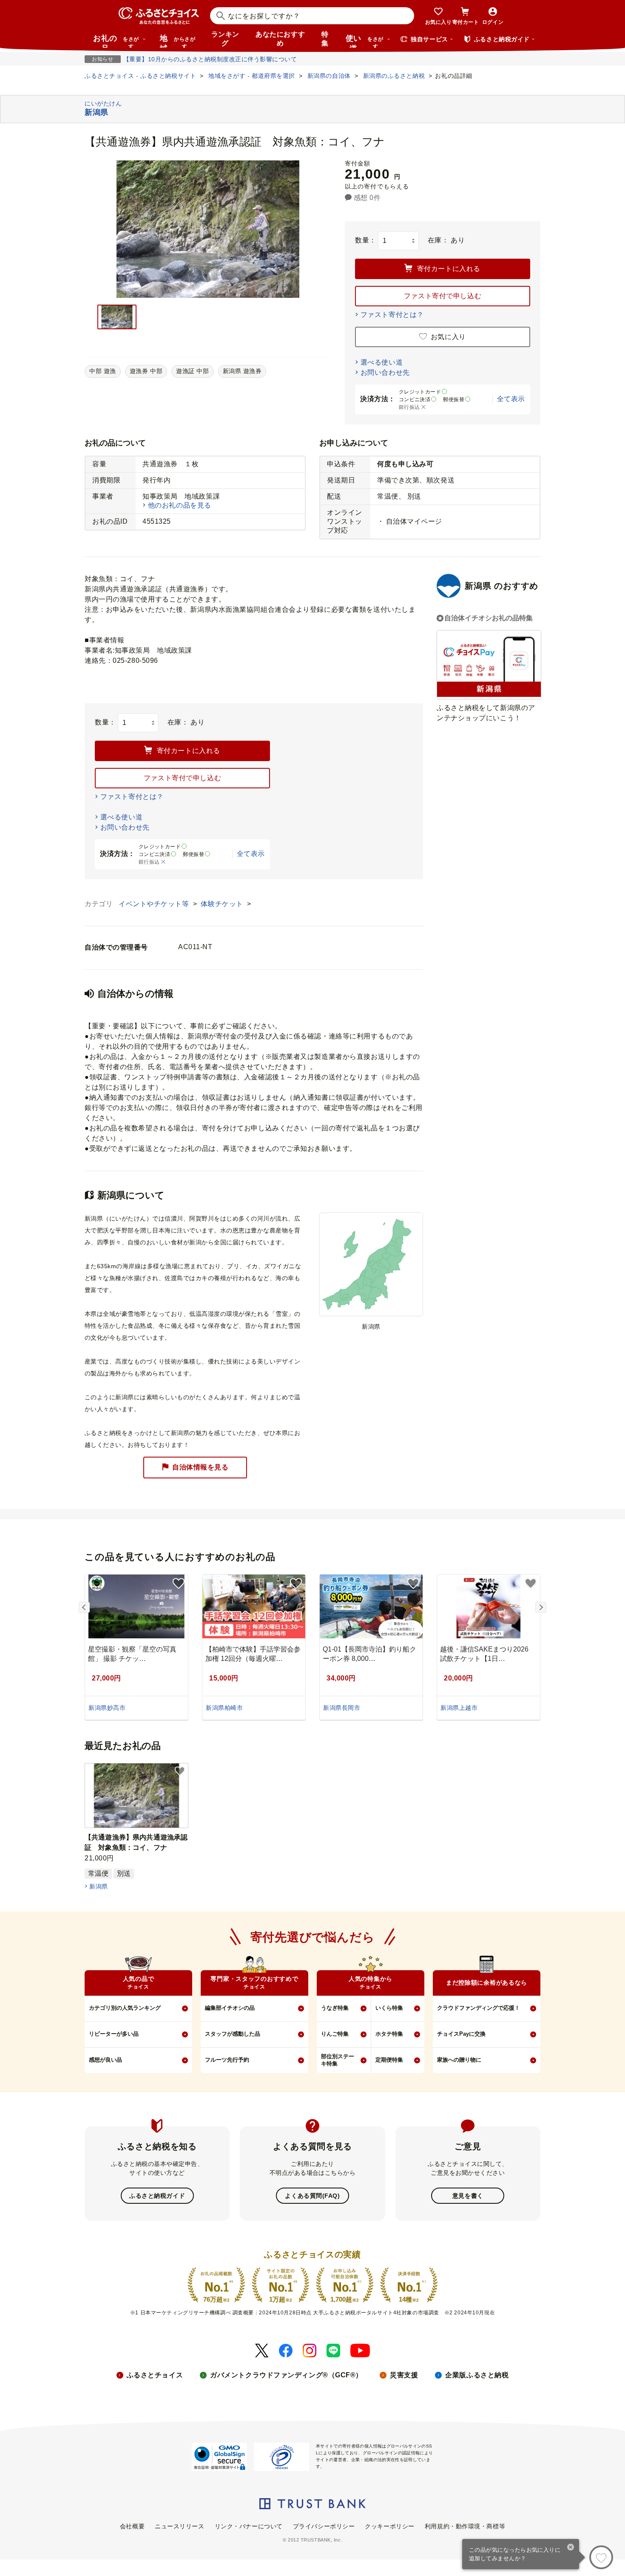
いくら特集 (389, 2008)
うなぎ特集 (335, 2008)
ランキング (225, 39)
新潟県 (98, 1886)
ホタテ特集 (389, 2034)
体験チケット (223, 904)
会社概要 (132, 2526)
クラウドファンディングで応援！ (479, 2008)
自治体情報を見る (200, 1467)
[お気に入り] (601, 2557)
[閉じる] (571, 2548)
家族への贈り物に (459, 2060)
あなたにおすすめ (280, 39)
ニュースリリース (179, 2526)
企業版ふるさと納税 (477, 2375)
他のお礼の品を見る (180, 505)
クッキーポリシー (389, 2526)
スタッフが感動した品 (233, 2034)
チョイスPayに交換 (461, 2034)
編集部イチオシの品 (230, 2008)
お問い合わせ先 (385, 372)
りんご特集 (335, 2034)
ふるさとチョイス (155, 2375)
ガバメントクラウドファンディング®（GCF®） (286, 2375)
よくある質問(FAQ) (312, 2196)
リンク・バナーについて (249, 2526)
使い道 (365, 41)
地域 (178, 41)
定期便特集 (389, 2060)
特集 (325, 39)
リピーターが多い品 (114, 2034)
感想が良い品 (105, 2060)
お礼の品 (116, 41)
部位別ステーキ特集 (338, 2060)
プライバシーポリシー (324, 2526)
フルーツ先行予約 (227, 2060)
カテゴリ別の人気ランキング (125, 2008)
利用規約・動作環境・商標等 (465, 2526)
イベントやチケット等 (155, 904)
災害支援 (404, 2375)
